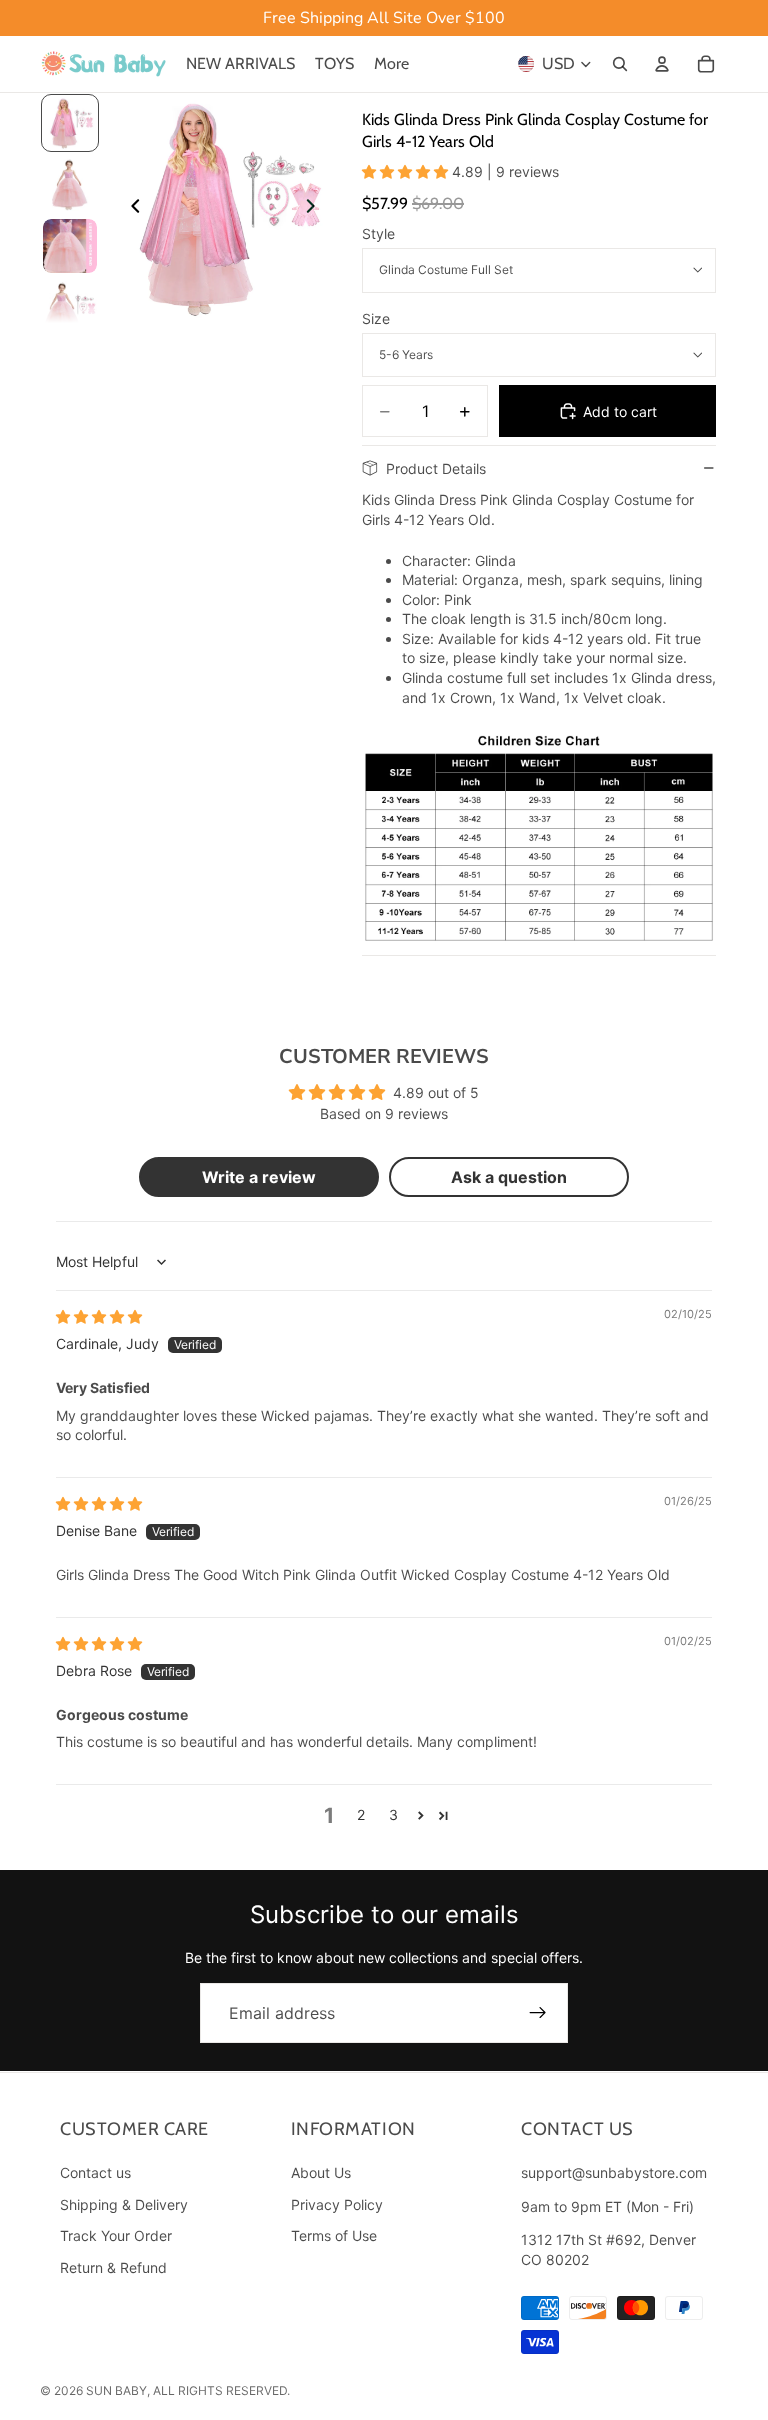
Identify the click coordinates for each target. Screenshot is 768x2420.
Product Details (436, 468)
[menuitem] (391, 64)
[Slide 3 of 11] (70, 246)
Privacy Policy (337, 2203)
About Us (321, 2172)
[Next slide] (316, 208)
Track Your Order (116, 2235)
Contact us (95, 2172)
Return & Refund (113, 2267)
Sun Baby (116, 2390)
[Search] (620, 64)
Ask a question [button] (509, 1177)
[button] (407, 171)
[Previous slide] (130, 208)
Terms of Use (334, 2235)
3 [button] (393, 1814)
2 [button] (361, 1814)
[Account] (662, 64)
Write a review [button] (259, 1177)
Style (378, 233)
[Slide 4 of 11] (70, 308)
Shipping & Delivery (124, 2203)
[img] (99, 1316)
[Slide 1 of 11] (70, 123)
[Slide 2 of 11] (70, 185)
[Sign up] (538, 2013)
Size (376, 318)
